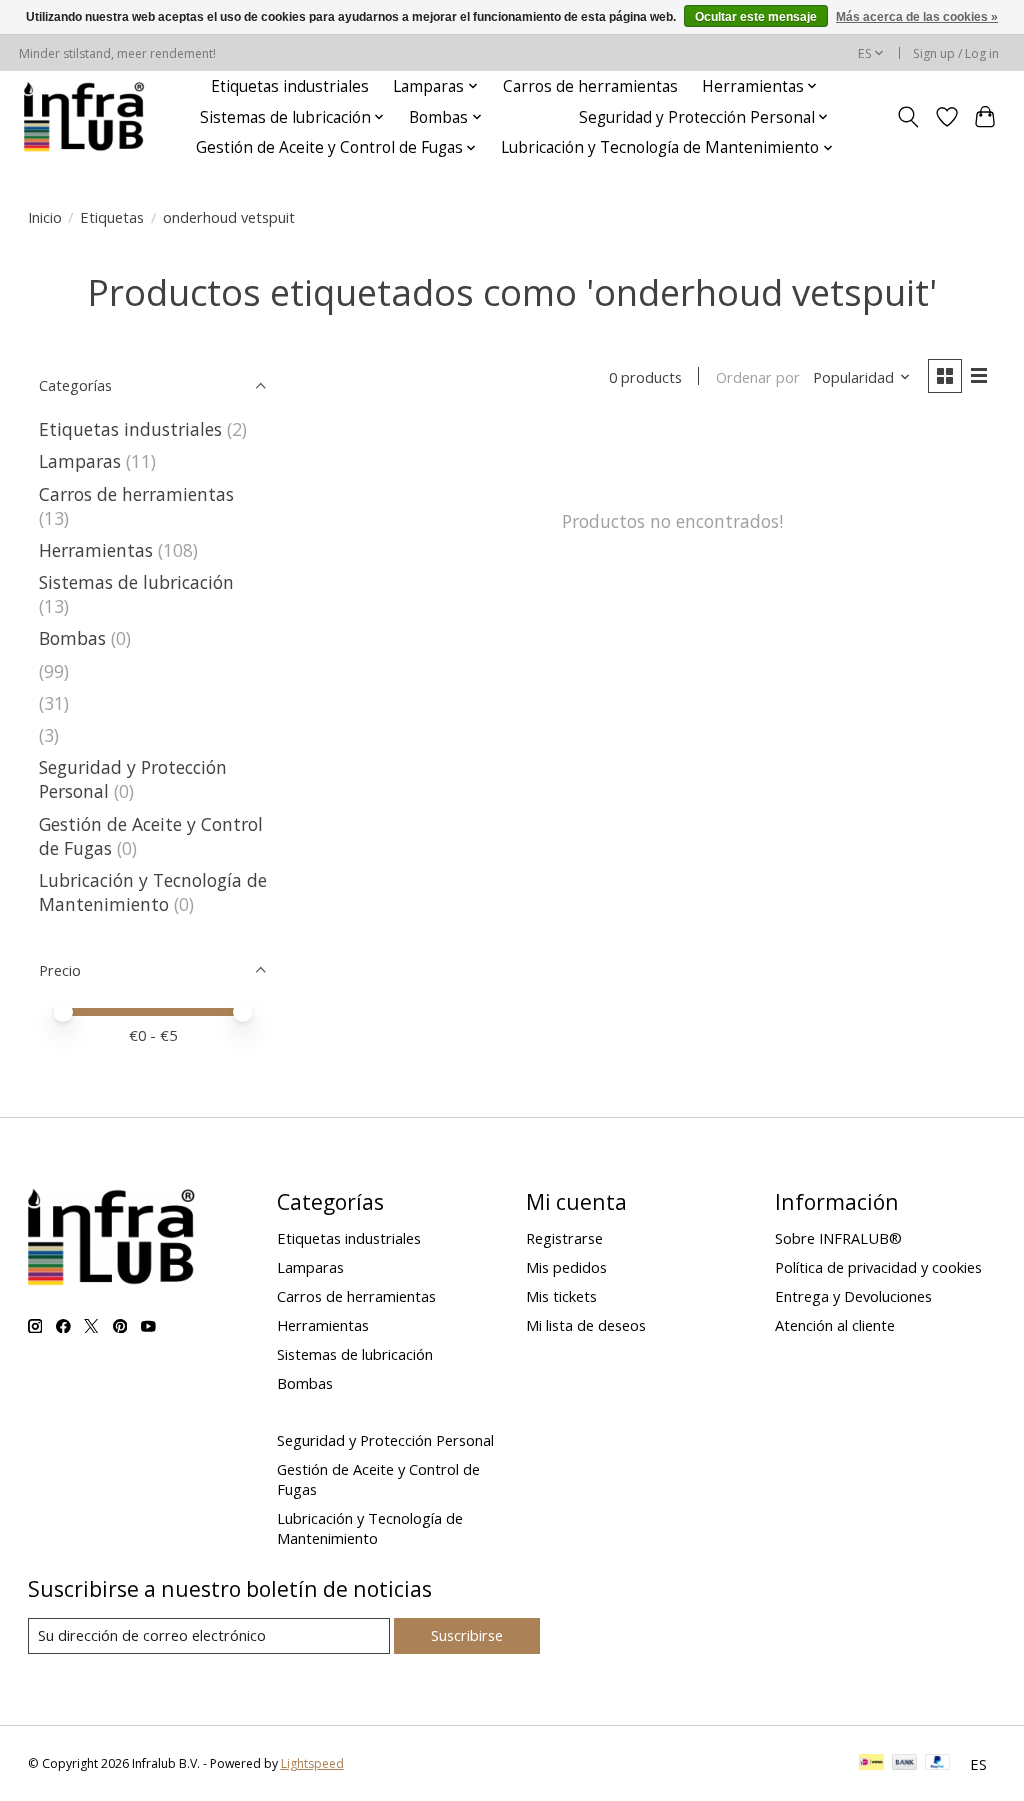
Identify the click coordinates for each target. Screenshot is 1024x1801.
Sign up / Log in (956, 53)
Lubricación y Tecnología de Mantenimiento (153, 892)
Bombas (72, 638)
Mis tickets (561, 1296)
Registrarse (564, 1238)
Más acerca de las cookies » (917, 17)
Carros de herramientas (590, 86)
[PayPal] (938, 1764)
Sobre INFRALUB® (838, 1238)
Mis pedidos (566, 1267)
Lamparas (80, 461)
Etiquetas (112, 217)
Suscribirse (467, 1635)
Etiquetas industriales (290, 86)
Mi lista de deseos (586, 1325)
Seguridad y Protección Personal (385, 1440)
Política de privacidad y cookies (878, 1267)
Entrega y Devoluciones (853, 1296)
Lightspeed (312, 1763)
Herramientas (96, 550)
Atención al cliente (835, 1325)
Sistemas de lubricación (136, 582)
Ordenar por (758, 377)
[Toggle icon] (907, 117)
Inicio (45, 217)
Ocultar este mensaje (756, 17)
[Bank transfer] (905, 1764)
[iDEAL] (871, 1764)
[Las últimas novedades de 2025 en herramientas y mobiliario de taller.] (84, 117)
